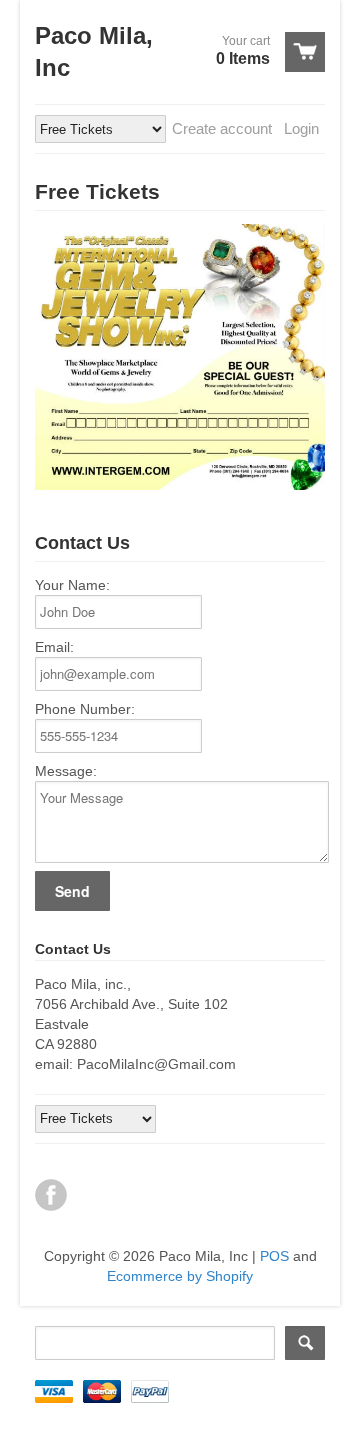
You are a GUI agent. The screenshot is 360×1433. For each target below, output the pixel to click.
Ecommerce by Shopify (180, 1276)
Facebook (51, 1195)
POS (274, 1256)
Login (301, 128)
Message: (66, 771)
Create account (222, 128)
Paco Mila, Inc (94, 51)
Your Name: (72, 585)
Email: (54, 647)
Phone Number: (85, 709)
